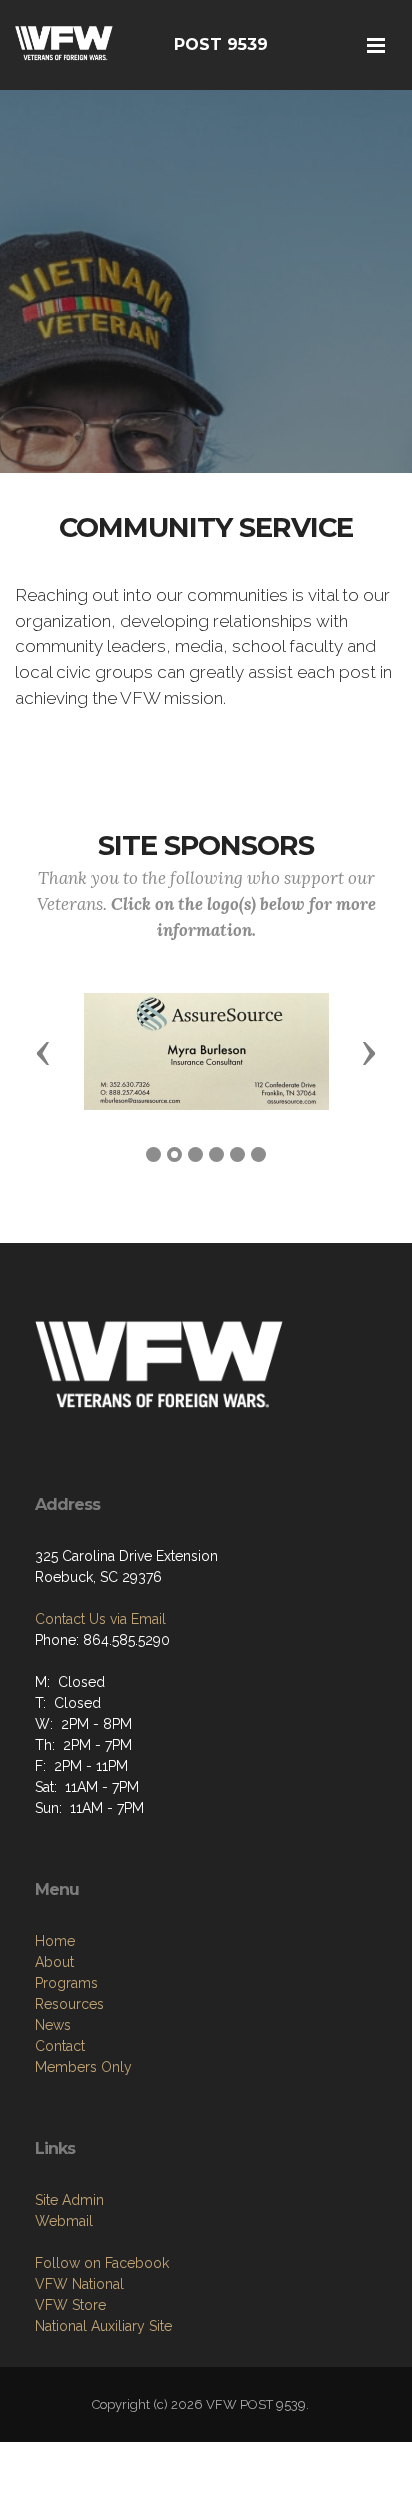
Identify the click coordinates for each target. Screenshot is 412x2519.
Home (55, 1941)
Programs (66, 1983)
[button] (43, 1052)
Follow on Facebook (102, 2263)
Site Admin (69, 2200)
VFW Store (70, 2305)
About (54, 1962)
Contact (60, 2046)
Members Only (83, 2067)
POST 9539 (221, 44)
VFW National (79, 2284)
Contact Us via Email (100, 1619)
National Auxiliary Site (103, 2326)
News (53, 2025)
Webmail (64, 2221)
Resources (69, 2004)
